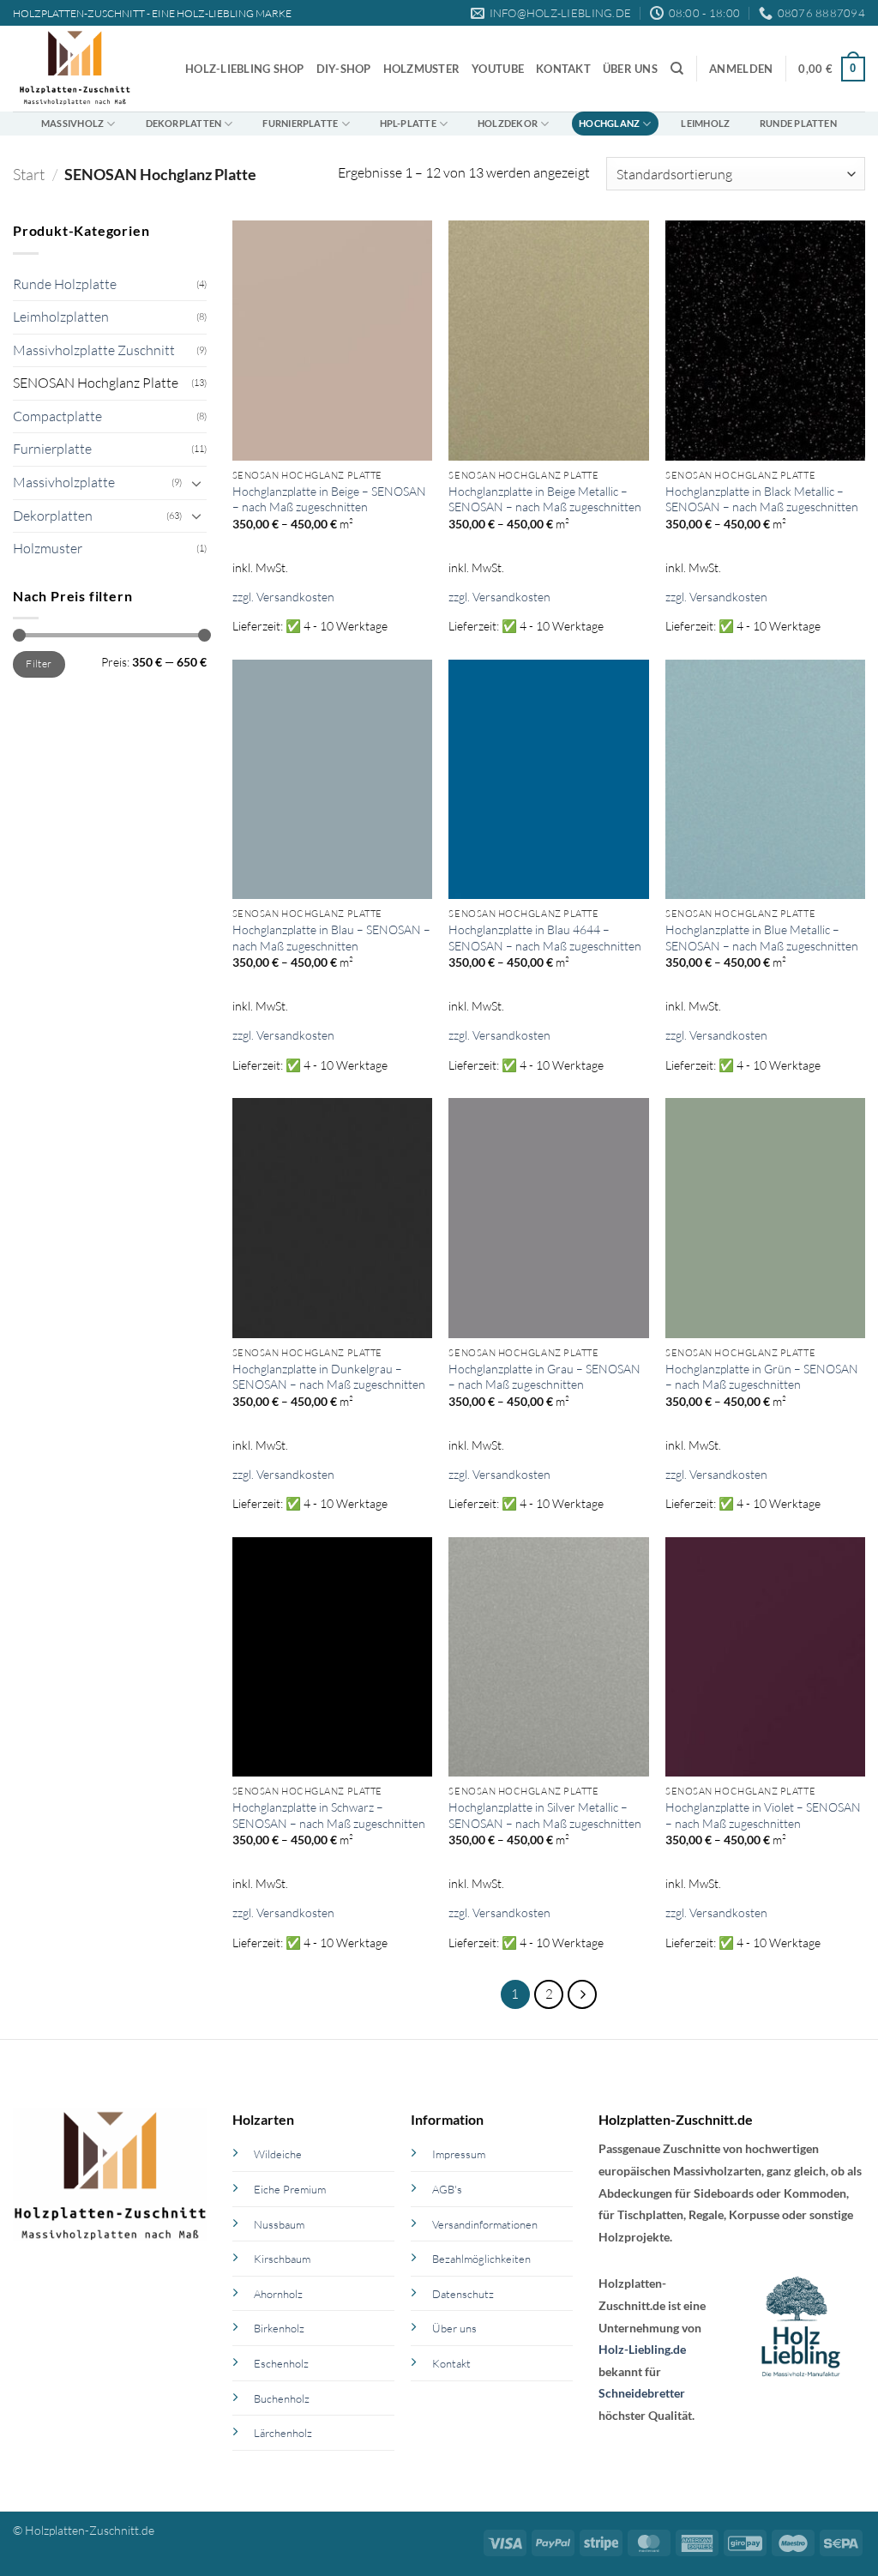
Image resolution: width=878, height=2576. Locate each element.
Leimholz (705, 123)
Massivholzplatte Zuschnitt (94, 350)
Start (29, 174)
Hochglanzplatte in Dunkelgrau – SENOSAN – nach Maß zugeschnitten (329, 1377)
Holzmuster (422, 69)
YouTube (498, 69)
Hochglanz (609, 123)
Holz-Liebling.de (642, 2349)
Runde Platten (798, 123)
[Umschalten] (196, 483)
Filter (39, 664)
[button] (741, 69)
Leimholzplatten (61, 317)
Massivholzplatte (64, 482)
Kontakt (563, 69)
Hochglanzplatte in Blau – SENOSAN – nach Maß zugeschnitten (331, 938)
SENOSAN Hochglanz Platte (96, 383)
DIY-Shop (344, 69)
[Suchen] (677, 69)
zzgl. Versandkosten (283, 597)
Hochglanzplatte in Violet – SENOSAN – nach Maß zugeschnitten (763, 1815)
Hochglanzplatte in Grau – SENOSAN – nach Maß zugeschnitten (544, 1377)
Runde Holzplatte (65, 284)
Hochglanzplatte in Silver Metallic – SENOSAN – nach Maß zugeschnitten (545, 1815)
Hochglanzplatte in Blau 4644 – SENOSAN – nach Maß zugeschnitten (545, 938)
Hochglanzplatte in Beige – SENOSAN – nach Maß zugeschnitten (329, 499)
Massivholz (72, 123)
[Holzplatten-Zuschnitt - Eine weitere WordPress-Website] (86, 69)
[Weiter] (582, 1994)
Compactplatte (57, 416)
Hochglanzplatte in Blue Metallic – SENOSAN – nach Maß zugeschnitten (762, 938)
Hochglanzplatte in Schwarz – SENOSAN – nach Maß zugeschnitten (329, 1815)
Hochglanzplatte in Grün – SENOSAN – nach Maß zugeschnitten (762, 1377)
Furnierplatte (300, 123)
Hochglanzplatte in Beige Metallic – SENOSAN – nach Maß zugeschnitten (545, 499)
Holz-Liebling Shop (245, 69)
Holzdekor (508, 123)
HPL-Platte (408, 123)
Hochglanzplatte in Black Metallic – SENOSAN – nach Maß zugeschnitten (762, 499)
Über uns (630, 69)
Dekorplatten (184, 123)
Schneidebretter (642, 2393)
